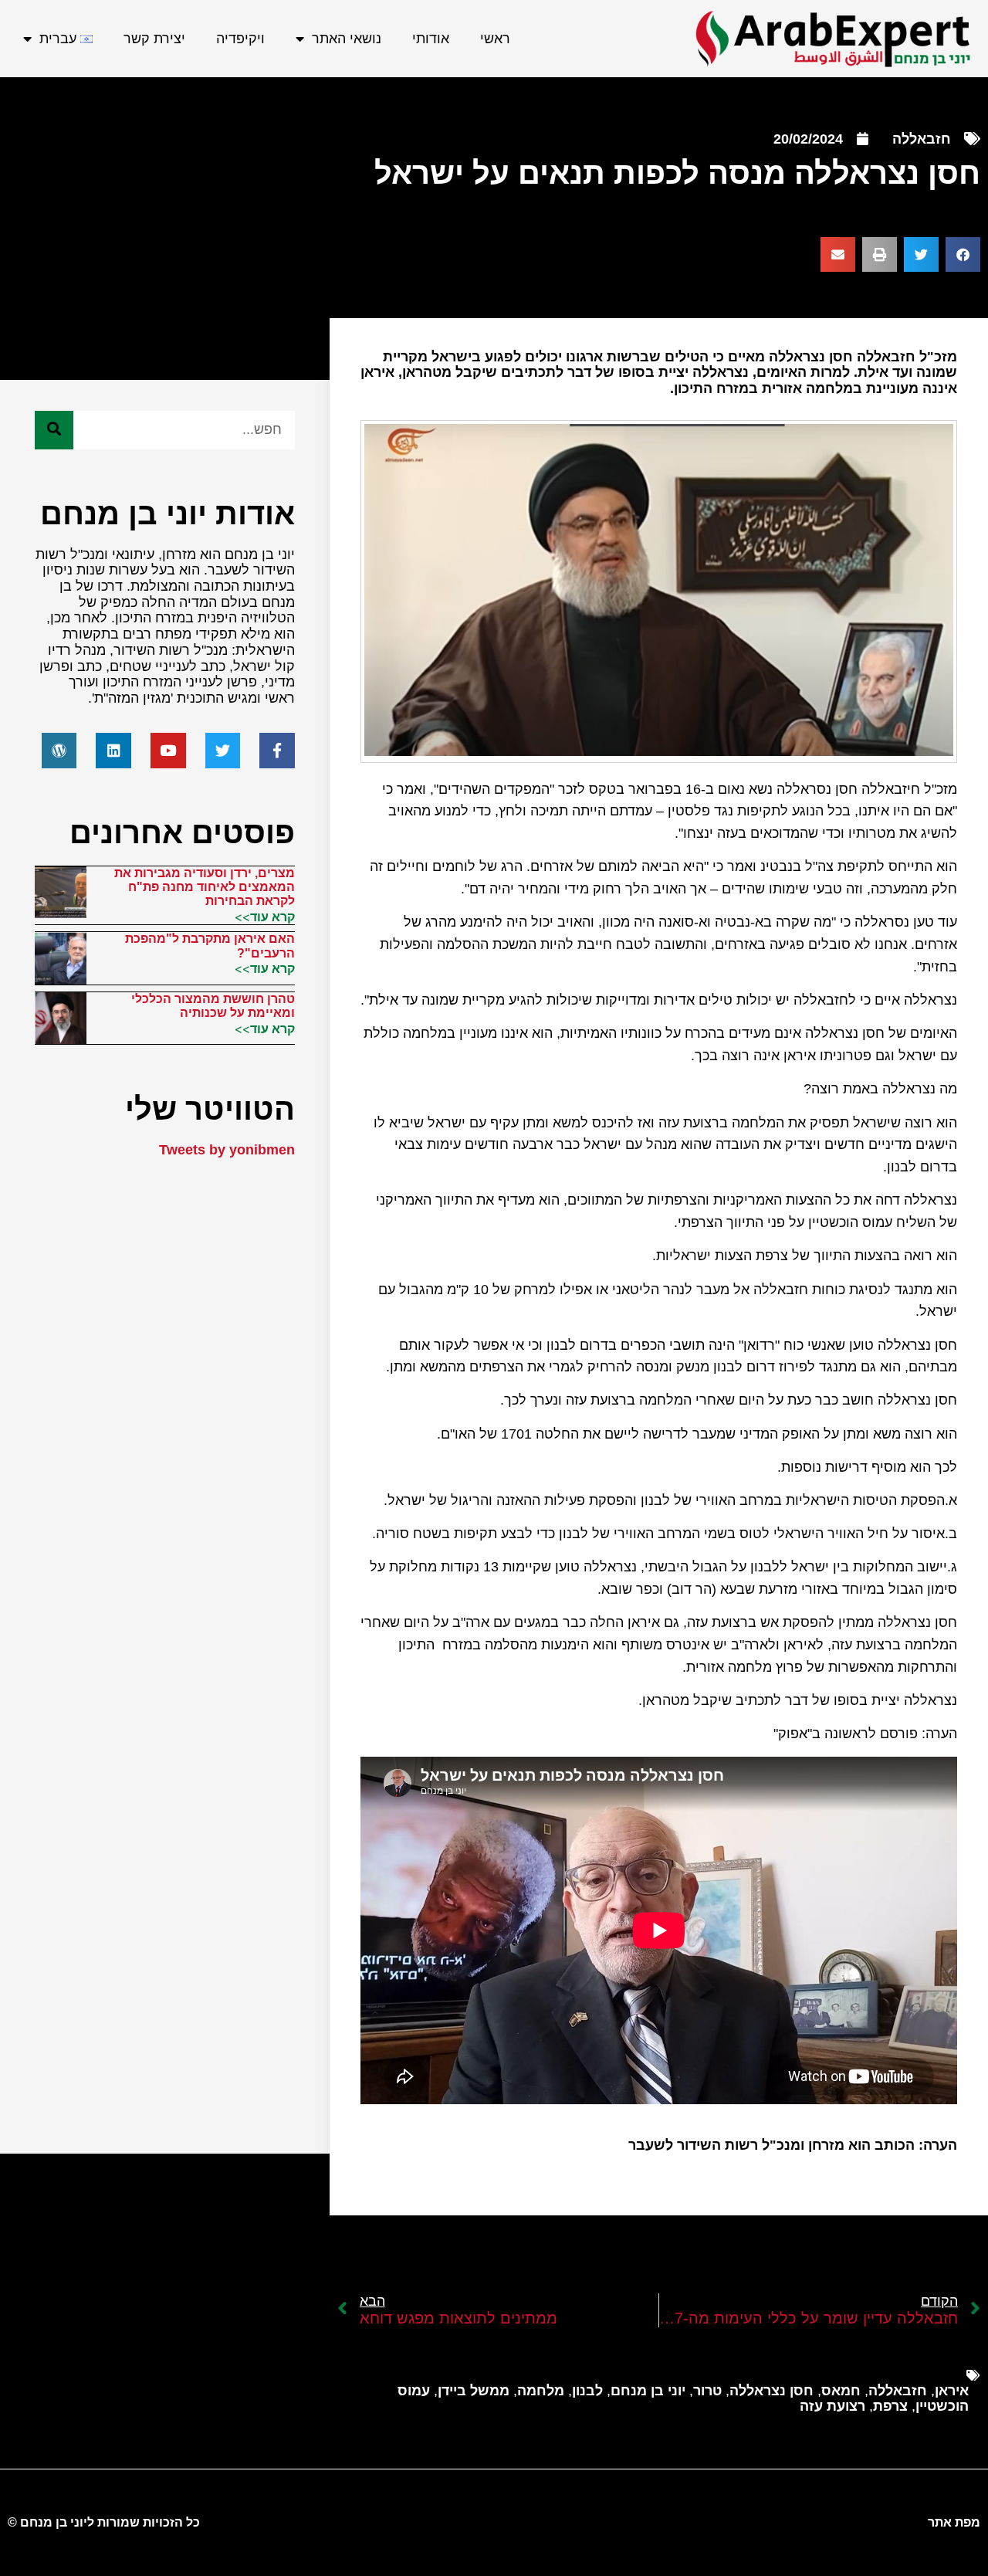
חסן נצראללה (771, 2391)
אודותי (431, 39)
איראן (952, 2391)
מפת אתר (954, 2522)
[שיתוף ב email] (838, 254)
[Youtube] (168, 751)
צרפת (890, 2406)
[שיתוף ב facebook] (963, 254)
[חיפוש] (54, 430)
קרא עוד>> (265, 917)
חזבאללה (922, 139)
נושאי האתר (347, 39)
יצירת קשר (154, 39)
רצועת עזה (832, 2406)
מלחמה (541, 2391)
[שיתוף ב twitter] (921, 254)
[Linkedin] (113, 751)
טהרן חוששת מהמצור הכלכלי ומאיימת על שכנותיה (213, 1006)
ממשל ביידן (474, 2391)
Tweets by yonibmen (227, 1150)
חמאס (841, 2391)
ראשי (495, 39)
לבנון (587, 2391)
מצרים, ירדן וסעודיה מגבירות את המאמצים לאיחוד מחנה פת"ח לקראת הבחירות (205, 887)
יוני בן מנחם (648, 2391)
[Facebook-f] (277, 751)
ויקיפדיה (240, 39)
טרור (707, 2391)
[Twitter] (223, 751)
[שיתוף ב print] (880, 254)
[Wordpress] (59, 751)
